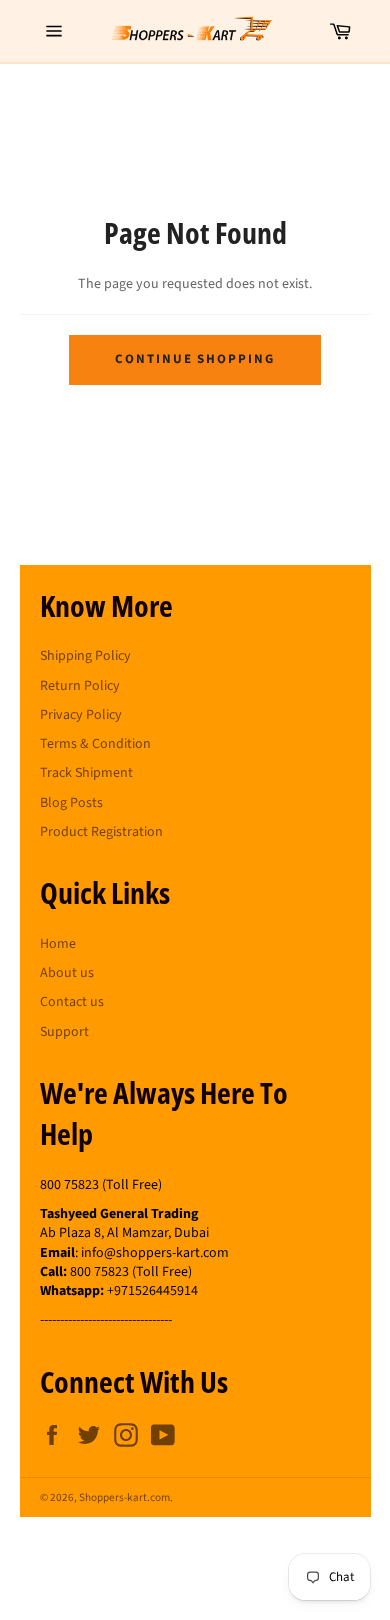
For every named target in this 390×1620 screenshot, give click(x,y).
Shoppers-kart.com (124, 1497)
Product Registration (101, 832)
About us (67, 973)
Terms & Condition (95, 744)
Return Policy (80, 686)
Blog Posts (71, 803)
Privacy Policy (81, 715)
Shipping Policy (85, 656)
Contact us (72, 1002)
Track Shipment (86, 773)
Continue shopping (195, 359)
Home (58, 944)
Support (64, 1032)
